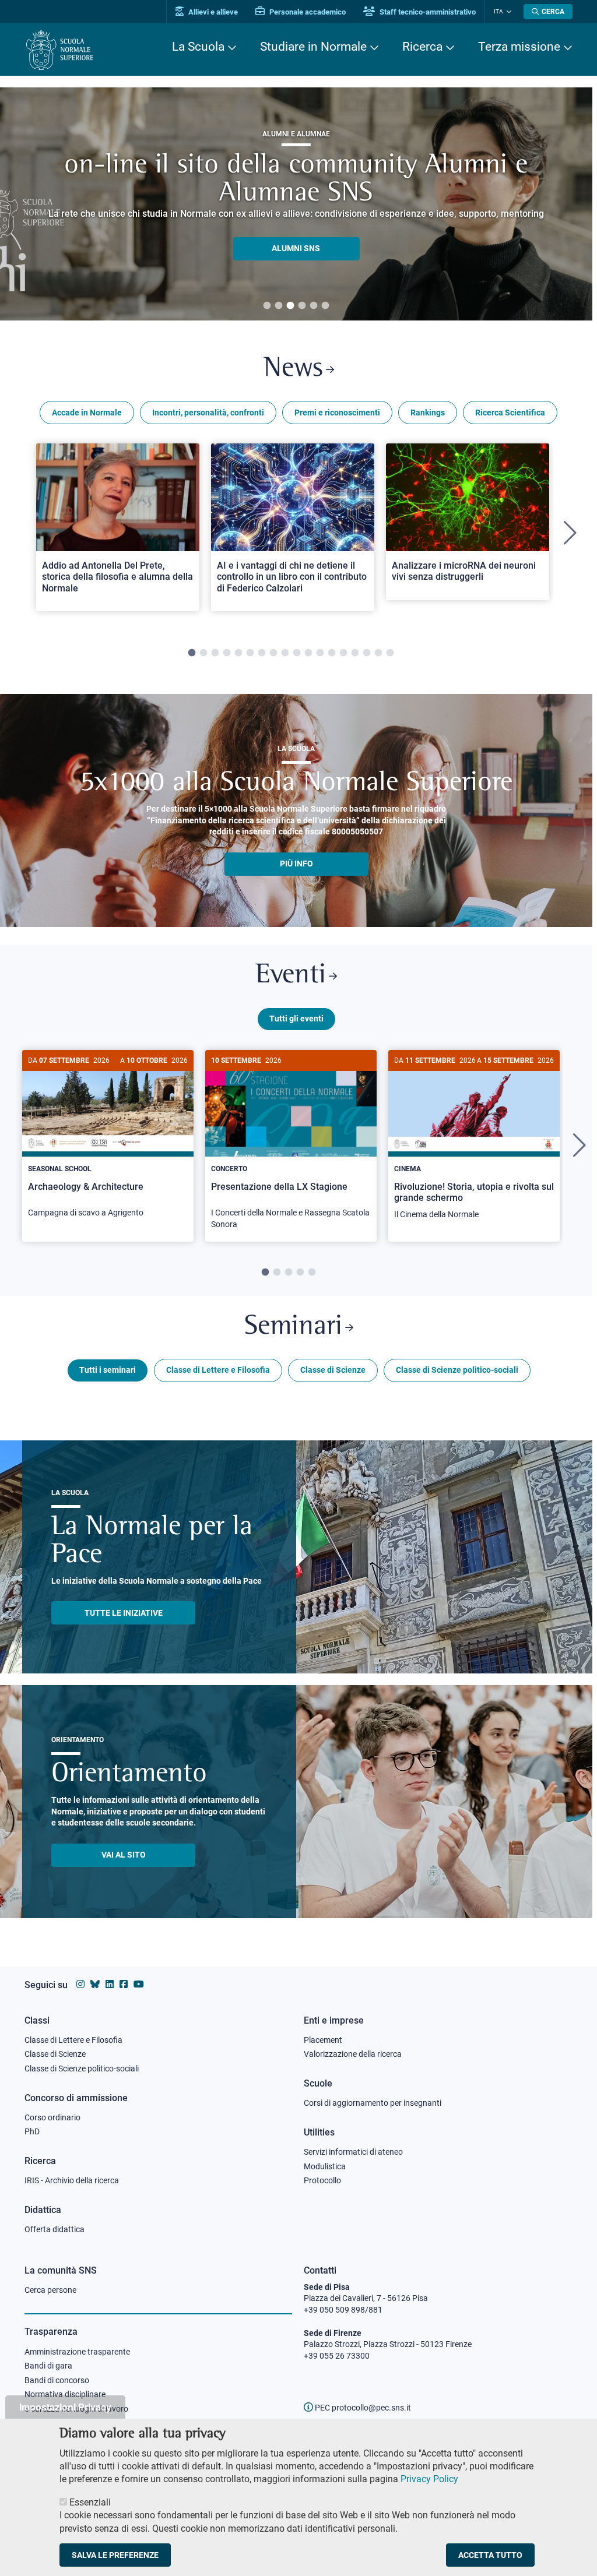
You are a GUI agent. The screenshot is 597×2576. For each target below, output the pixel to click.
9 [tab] (285, 653)
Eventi (291, 976)
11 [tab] (308, 653)
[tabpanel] (296, 204)
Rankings (428, 413)
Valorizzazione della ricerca (353, 2054)
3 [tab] (290, 306)
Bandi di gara (48, 2366)
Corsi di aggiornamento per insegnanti (373, 2103)
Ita (498, 11)
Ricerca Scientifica (510, 413)
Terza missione (519, 47)
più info (296, 864)
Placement (323, 2040)
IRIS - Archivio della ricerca (72, 2180)
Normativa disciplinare (65, 2394)
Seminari (293, 1327)
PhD (32, 2131)
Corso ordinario (52, 2117)
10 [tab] (297, 653)
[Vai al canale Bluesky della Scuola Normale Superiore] (95, 1984)
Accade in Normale (87, 413)
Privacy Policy (429, 2479)
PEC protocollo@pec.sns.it (362, 2408)
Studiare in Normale (313, 47)
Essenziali (90, 2502)
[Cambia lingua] (508, 12)
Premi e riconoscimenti (337, 413)
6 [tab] (325, 306)
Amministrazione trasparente (77, 2352)
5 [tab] (314, 306)
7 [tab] (262, 653)
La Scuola (198, 47)
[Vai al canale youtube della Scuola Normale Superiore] (139, 1984)
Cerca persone (50, 2290)
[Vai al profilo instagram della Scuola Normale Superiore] (80, 1984)
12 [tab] (320, 653)
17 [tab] (378, 653)
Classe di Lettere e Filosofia (218, 1370)
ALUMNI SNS (296, 248)
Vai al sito (124, 1855)
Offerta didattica (55, 2229)
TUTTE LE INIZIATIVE (124, 1613)
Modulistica (325, 2166)
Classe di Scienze (333, 1370)
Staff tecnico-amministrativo (427, 12)
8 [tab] (273, 653)
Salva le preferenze (115, 2555)
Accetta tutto (490, 2555)
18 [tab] (390, 653)
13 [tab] (332, 653)
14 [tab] (343, 653)
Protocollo (322, 2180)
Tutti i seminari (108, 1370)
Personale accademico (307, 12)
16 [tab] (367, 653)
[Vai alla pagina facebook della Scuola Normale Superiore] (124, 1984)
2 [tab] (279, 306)
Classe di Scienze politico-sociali (457, 1370)
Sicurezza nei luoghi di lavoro (76, 2409)
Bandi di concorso (57, 2380)
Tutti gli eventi (296, 1019)
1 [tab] (267, 306)
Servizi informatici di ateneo (353, 2152)
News (293, 369)
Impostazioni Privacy (65, 2407)
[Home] (60, 50)
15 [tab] (355, 653)
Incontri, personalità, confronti (208, 413)
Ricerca (422, 47)
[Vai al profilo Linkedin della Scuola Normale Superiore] (110, 1984)
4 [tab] (302, 306)
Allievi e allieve (212, 12)
